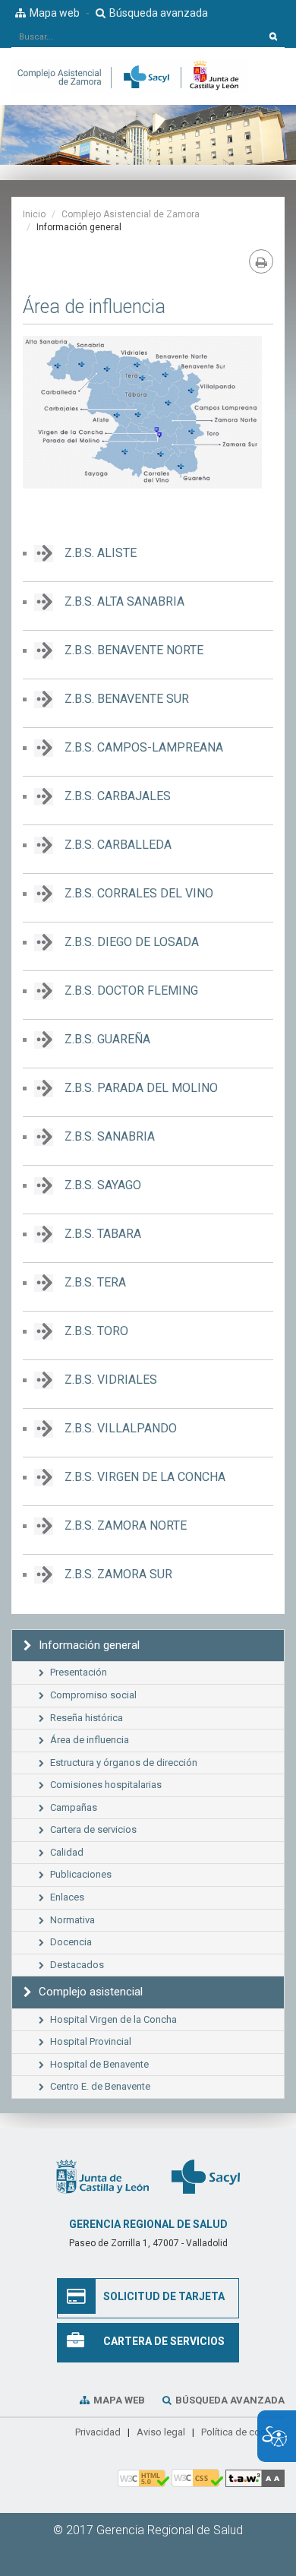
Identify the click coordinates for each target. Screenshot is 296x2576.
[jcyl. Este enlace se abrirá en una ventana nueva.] (102, 2176)
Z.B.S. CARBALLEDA (118, 845)
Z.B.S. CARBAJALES (118, 796)
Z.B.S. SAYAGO (103, 1185)
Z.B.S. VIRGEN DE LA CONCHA (145, 1477)
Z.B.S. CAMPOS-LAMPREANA (144, 747)
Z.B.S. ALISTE (101, 553)
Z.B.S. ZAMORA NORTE (126, 1525)
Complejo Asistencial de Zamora (131, 214)
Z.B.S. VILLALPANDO (121, 1428)
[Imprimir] (261, 261)
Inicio (34, 214)
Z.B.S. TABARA (103, 1234)
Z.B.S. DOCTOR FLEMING (131, 991)
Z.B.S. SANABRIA (110, 1136)
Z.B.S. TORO (96, 1331)
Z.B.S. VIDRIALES (111, 1380)
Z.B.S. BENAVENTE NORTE (134, 650)
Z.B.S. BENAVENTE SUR (127, 699)
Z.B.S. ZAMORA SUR (118, 1574)
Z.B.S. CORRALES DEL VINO (139, 893)
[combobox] (137, 36)
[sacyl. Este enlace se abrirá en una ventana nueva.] (206, 2176)
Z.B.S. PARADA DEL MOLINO (141, 1088)
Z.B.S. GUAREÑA (107, 1039)
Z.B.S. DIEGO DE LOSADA (132, 942)
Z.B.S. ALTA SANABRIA (124, 601)
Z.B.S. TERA (95, 1282)
